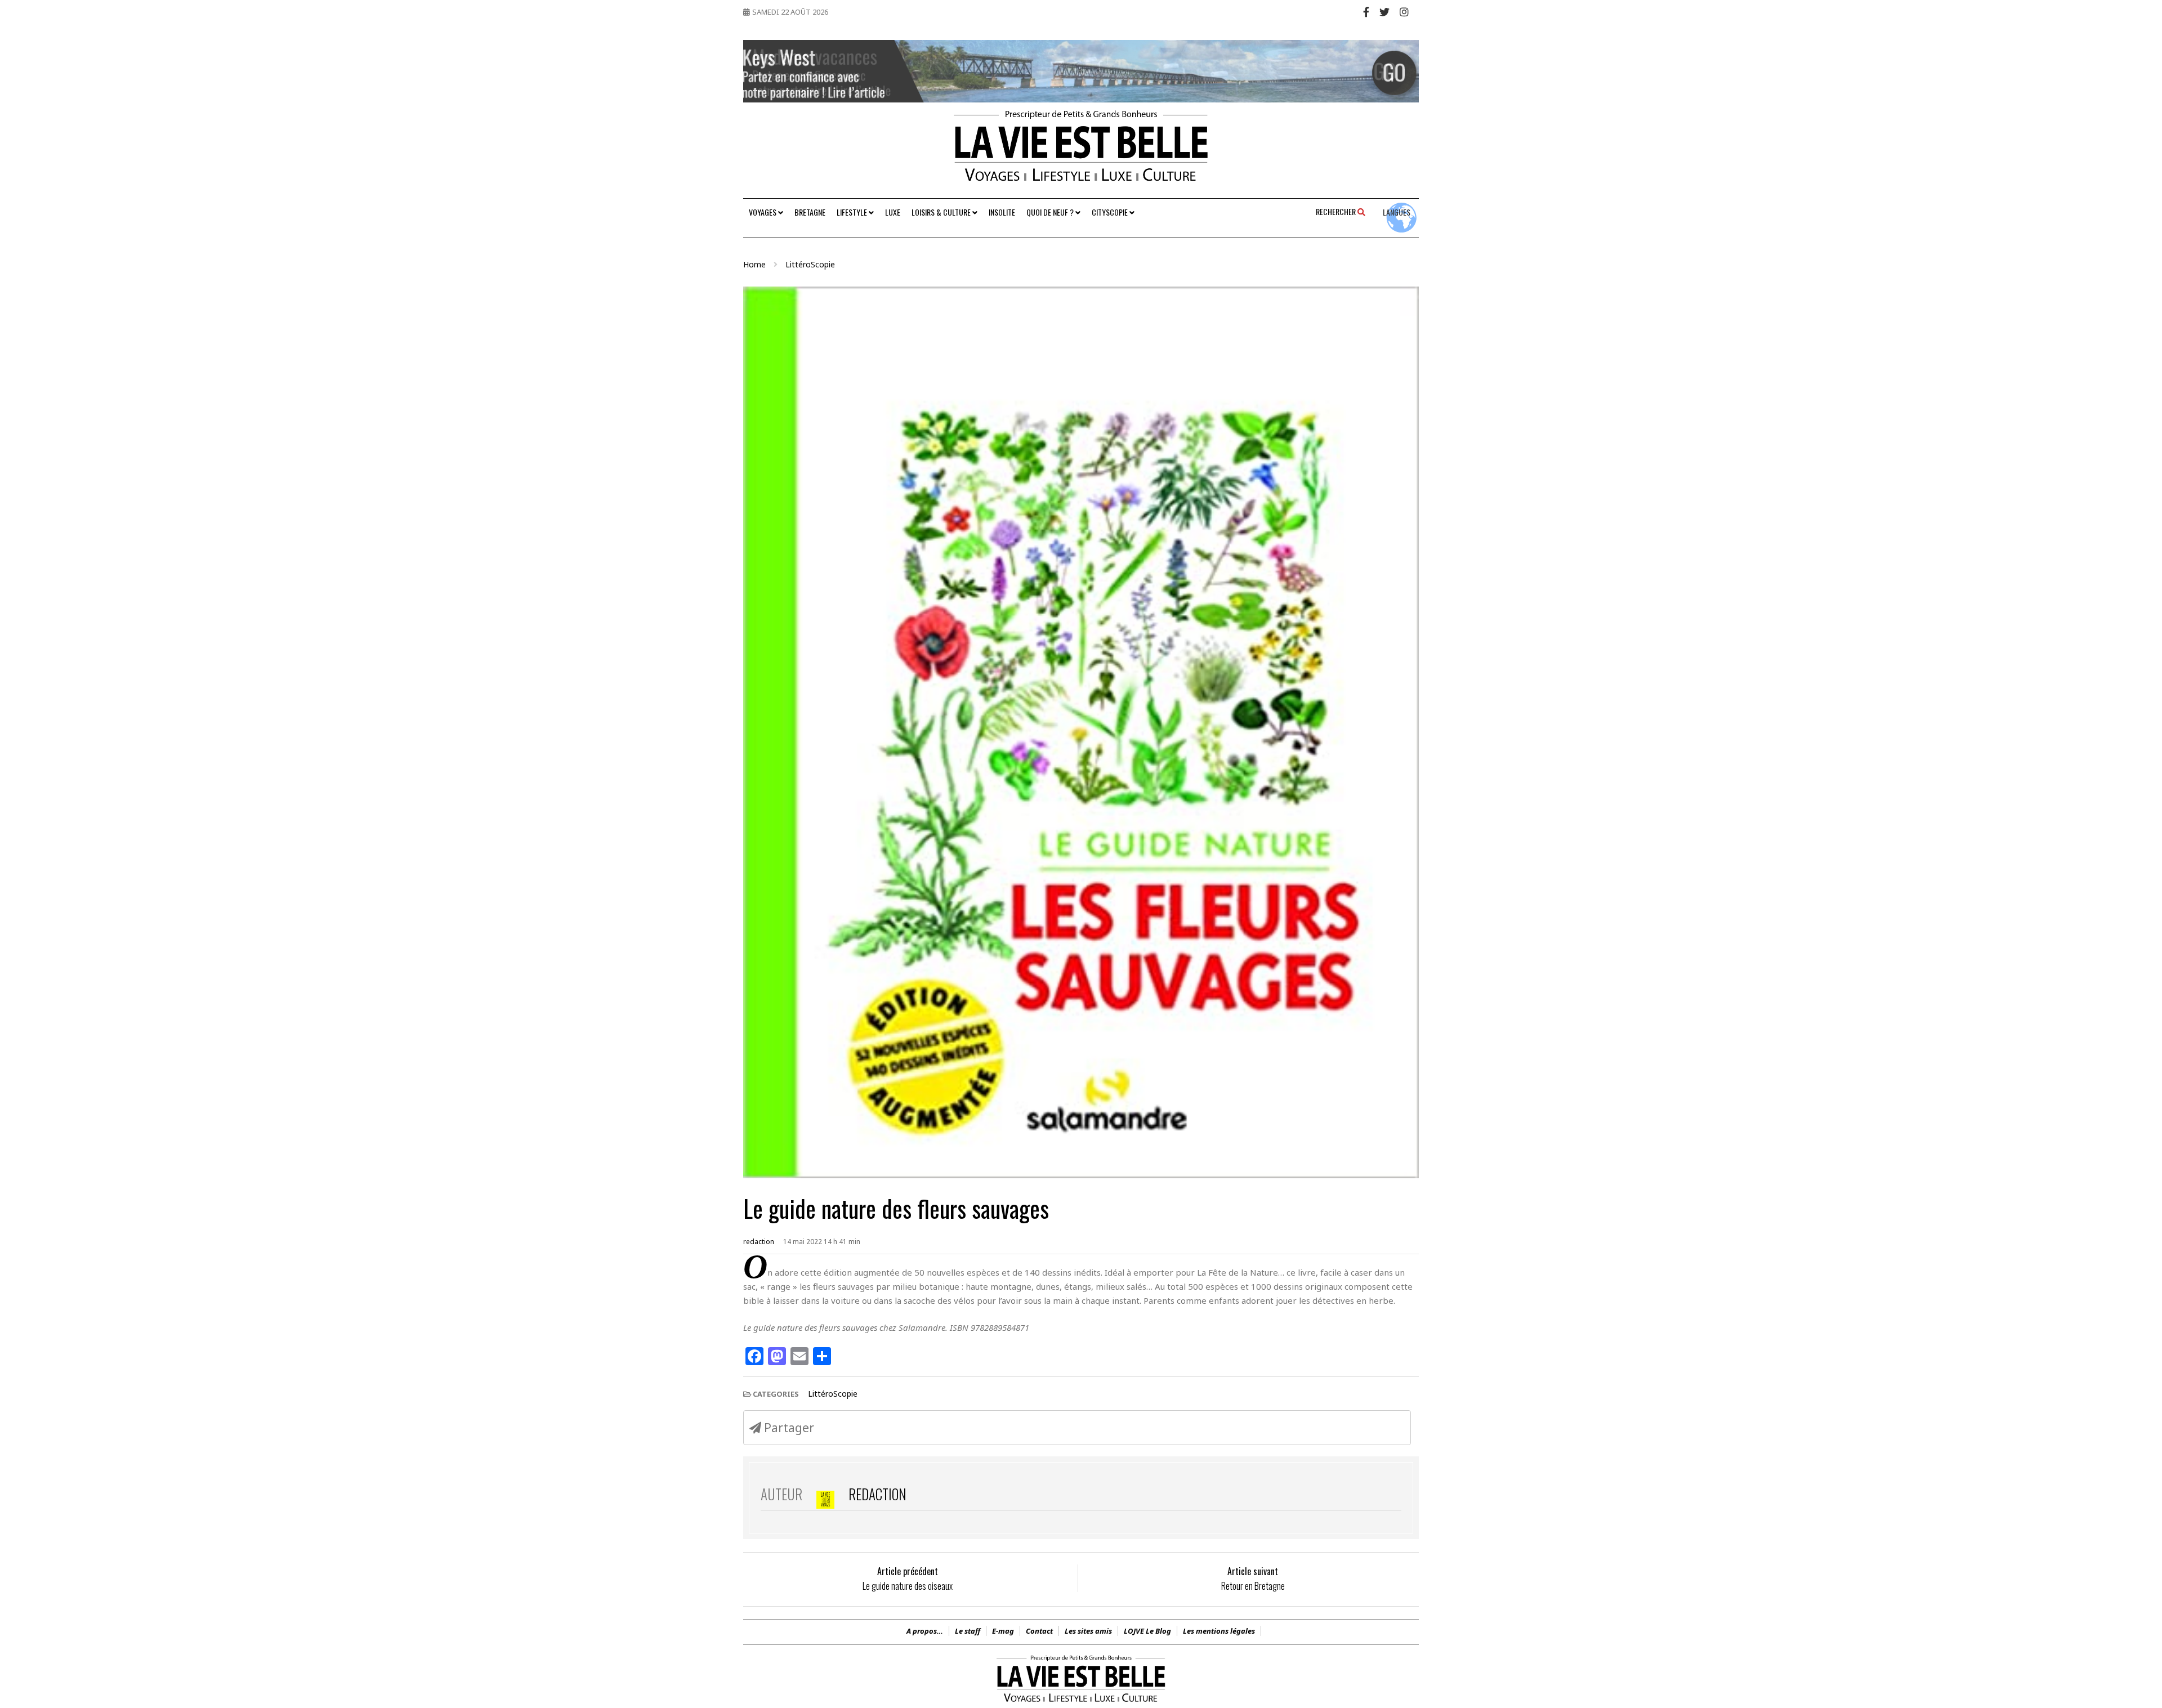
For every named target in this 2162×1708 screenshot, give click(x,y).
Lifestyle (853, 212)
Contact (1039, 1631)
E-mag (1003, 1631)
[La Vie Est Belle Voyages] (1081, 150)
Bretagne (810, 212)
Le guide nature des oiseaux (908, 1586)
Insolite (1002, 212)
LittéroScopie (833, 1394)
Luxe (893, 212)
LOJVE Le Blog (1147, 1631)
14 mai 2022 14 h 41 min (822, 1242)
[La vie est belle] (1081, 1702)
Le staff (968, 1631)
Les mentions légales (1219, 1631)
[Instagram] (1404, 12)
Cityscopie (1111, 212)
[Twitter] (1384, 12)
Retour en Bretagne (1253, 1586)
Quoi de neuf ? (1051, 212)
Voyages (763, 212)
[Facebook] (1366, 12)
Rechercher (1337, 211)
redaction (759, 1242)
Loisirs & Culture (942, 212)
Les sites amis (1088, 1631)
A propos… (925, 1631)
